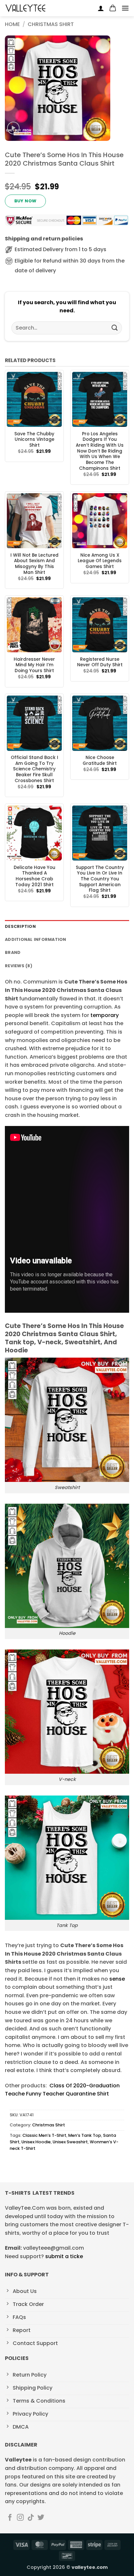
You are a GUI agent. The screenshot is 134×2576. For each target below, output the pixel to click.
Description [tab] (20, 926)
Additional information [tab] (36, 939)
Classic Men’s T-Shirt (44, 2135)
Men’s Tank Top (85, 2135)
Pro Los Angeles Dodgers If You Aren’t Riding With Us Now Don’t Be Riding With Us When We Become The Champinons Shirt (100, 451)
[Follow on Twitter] (41, 2518)
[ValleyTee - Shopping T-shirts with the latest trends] (26, 8)
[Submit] (115, 328)
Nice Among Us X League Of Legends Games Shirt (100, 561)
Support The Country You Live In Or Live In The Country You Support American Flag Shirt (100, 879)
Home (12, 24)
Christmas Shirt (51, 24)
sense (117, 1979)
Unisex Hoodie (36, 2142)
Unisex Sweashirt (70, 2142)
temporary (104, 1015)
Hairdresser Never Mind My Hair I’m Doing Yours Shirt (34, 665)
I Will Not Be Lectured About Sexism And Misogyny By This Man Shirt (34, 564)
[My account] (101, 8)
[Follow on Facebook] (10, 2518)
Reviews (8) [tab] (19, 966)
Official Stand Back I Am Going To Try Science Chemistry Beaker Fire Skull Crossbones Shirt (34, 769)
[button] (113, 8)
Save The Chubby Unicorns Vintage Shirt (34, 440)
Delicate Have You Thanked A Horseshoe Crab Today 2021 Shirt (34, 876)
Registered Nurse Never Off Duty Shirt (100, 662)
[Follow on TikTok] (31, 2518)
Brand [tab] (13, 952)
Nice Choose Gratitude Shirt (100, 760)
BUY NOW (26, 201)
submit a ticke (64, 2256)
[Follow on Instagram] (20, 2518)
